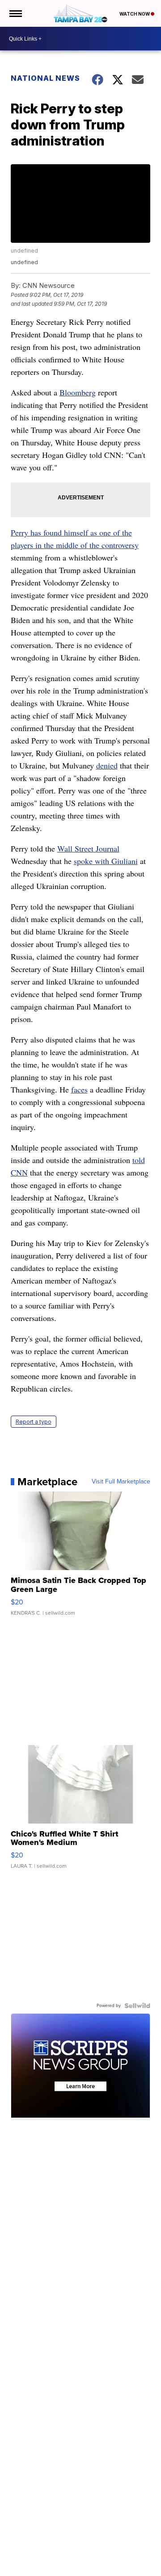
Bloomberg (78, 392)
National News (45, 78)
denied (107, 765)
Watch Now (135, 14)
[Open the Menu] (15, 13)
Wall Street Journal (88, 848)
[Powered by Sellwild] (137, 2006)
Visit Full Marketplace (121, 1482)
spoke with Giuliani (106, 861)
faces (79, 1089)
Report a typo (34, 1422)
